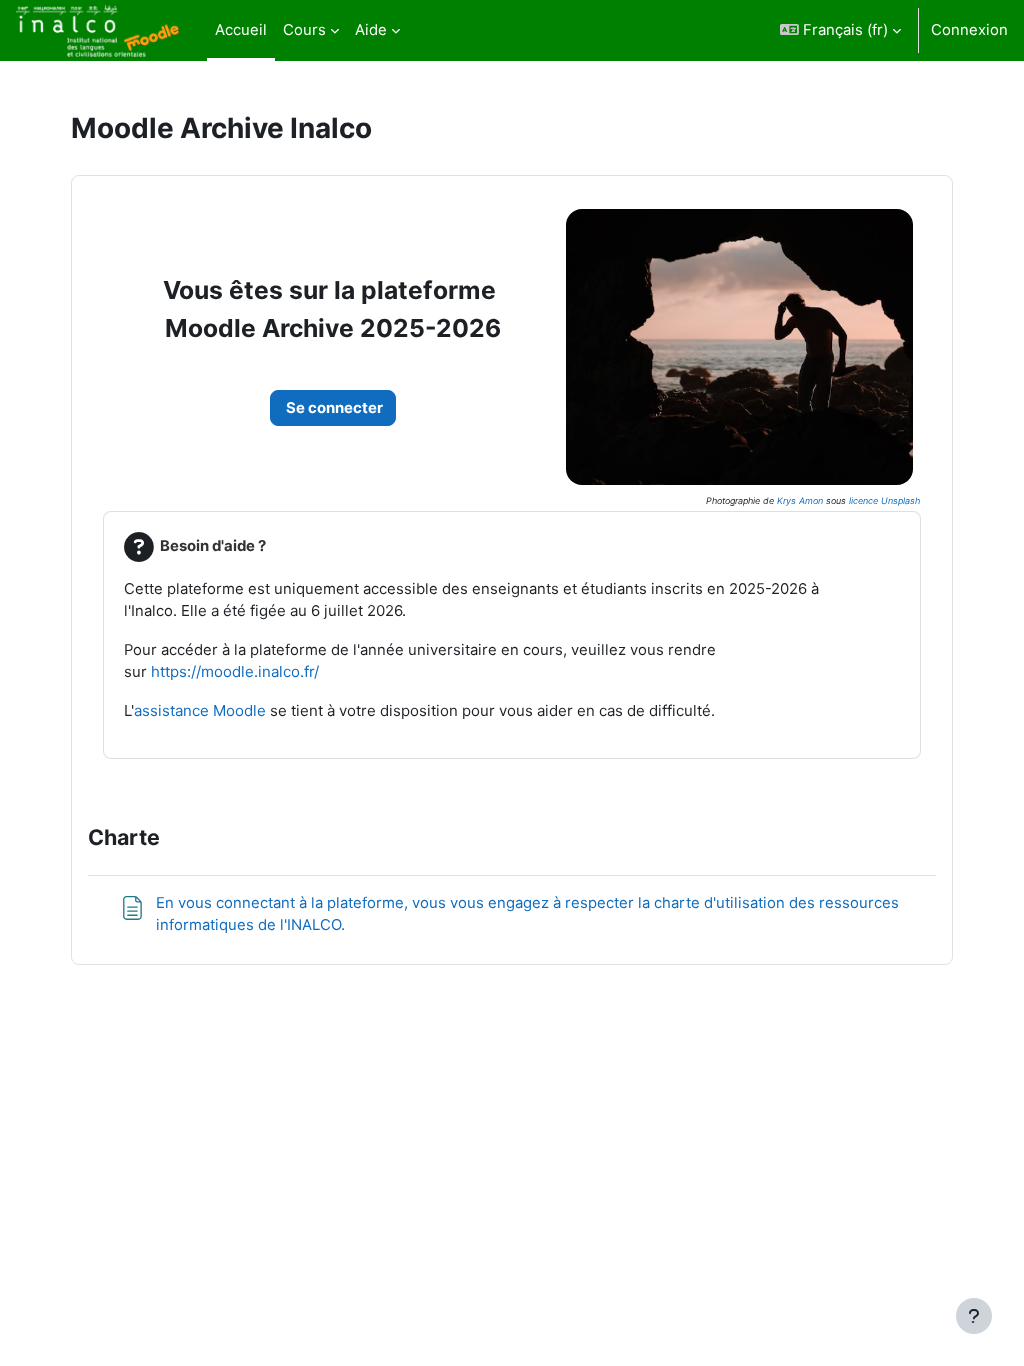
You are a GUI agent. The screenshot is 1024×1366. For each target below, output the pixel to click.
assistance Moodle (200, 710)
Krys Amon (800, 500)
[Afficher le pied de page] (974, 1316)
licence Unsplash (884, 500)
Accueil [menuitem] (241, 30)
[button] (840, 30)
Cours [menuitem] (304, 30)
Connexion (969, 30)
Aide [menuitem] (371, 30)
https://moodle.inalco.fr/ (235, 671)
